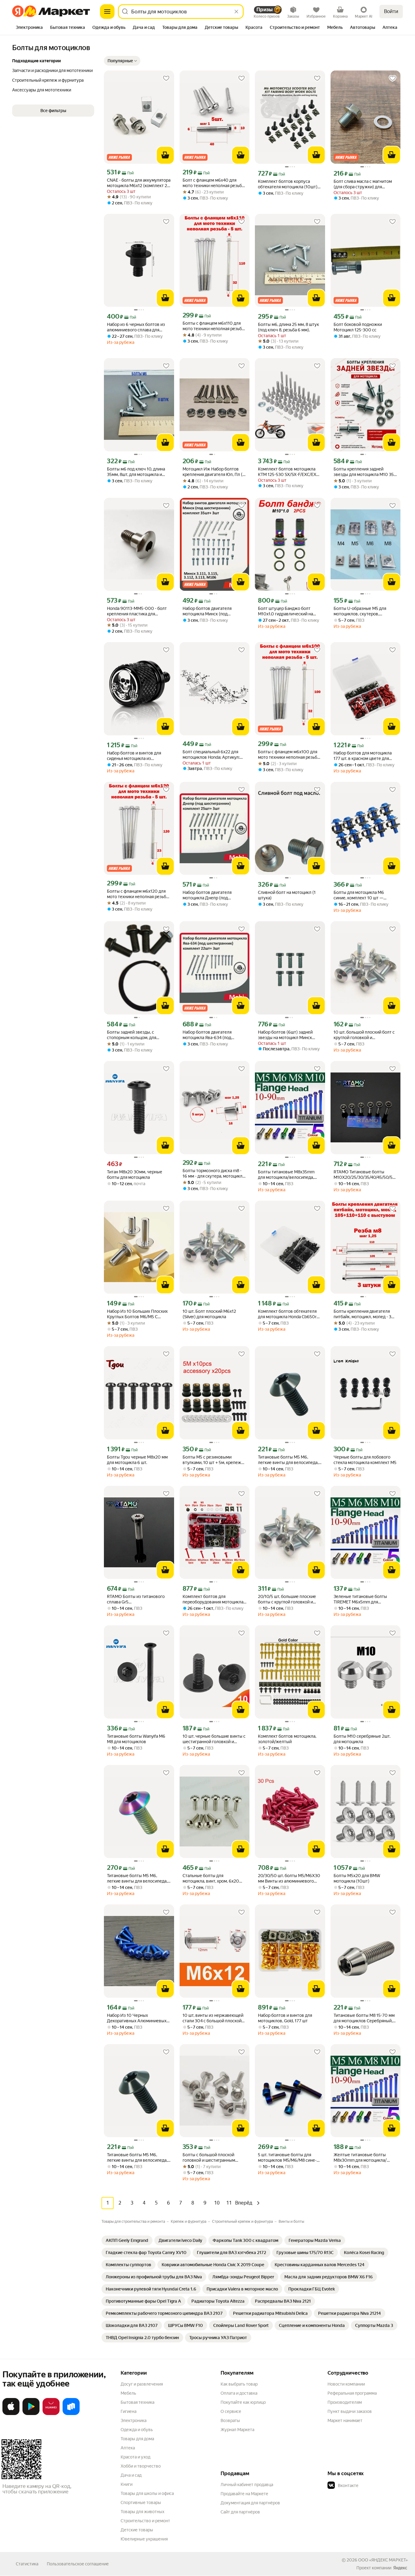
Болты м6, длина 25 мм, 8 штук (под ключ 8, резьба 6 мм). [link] (288, 327)
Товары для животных (142, 2512)
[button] (122, 61)
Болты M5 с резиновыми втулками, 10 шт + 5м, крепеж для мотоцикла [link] (212, 1460)
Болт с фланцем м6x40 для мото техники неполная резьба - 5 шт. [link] (214, 183)
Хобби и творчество (141, 2466)
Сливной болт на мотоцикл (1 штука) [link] (287, 895)
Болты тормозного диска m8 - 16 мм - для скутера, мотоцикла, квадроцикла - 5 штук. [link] (214, 1173)
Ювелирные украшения (144, 2539)
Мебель (128, 2393)
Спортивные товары (141, 2502)
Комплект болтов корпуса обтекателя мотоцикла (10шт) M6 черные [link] (288, 184)
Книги (127, 2484)
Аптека (128, 2448)
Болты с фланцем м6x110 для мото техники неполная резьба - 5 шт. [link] (214, 326)
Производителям (345, 2402)
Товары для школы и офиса (147, 2493)
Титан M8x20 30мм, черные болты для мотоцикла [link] (135, 1175)
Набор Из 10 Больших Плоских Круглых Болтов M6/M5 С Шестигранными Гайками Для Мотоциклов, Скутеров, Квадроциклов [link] (137, 1314)
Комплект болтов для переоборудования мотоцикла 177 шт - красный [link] (213, 1599)
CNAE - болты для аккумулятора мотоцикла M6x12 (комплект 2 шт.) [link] (139, 183)
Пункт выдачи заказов (350, 2411)
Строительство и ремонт (145, 2521)
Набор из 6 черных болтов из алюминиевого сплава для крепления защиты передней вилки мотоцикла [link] (136, 327)
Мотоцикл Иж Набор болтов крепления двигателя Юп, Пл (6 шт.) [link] (214, 472)
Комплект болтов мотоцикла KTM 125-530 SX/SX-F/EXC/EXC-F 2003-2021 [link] (289, 472)
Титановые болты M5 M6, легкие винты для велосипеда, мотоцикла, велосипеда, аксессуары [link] (288, 1460)
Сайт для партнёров (240, 2512)
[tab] (29, 28)
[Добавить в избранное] (166, 78)
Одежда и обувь (137, 2430)
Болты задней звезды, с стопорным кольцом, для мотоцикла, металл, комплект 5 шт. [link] (138, 1035)
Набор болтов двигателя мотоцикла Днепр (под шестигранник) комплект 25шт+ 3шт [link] (214, 895)
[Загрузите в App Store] (11, 2414)
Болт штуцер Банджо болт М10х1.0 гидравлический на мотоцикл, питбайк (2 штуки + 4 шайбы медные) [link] (289, 611)
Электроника (134, 2420)
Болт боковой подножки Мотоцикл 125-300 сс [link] (358, 327)
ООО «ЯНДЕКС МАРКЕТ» (383, 2560)
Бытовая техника (137, 2402)
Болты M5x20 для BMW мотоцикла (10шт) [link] (357, 1878)
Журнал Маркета (237, 2430)
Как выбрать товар (239, 2384)
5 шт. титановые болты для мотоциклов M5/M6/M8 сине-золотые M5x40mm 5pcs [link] (287, 2158)
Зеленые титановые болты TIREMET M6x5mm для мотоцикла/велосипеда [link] (360, 1599)
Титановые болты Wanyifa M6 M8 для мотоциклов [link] (136, 1739)
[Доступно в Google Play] (31, 2414)
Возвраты (230, 2420)
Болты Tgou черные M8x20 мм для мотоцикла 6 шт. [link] (137, 1460)
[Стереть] (236, 12)
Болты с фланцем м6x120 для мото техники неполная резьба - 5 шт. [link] (139, 894)
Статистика (27, 2564)
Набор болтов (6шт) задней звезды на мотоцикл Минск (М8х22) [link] (285, 1035)
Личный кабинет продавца (247, 2485)
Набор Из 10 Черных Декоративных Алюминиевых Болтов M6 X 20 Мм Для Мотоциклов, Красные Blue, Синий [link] (137, 2018)
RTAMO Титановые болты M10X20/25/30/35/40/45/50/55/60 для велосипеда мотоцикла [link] (366, 1175)
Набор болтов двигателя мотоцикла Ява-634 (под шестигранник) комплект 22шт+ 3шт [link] (214, 1035)
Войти (391, 11)
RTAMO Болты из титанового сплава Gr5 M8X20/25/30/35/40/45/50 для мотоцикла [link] (137, 1599)
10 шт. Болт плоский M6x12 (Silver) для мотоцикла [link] (209, 1314)
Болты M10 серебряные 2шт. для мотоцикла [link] (362, 1739)
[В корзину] (165, 155)
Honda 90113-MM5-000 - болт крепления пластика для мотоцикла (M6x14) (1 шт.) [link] (137, 611)
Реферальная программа (352, 2393)
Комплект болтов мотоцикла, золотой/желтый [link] (287, 1739)
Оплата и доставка (239, 2393)
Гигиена (129, 2411)
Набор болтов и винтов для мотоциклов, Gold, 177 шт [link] (285, 2018)
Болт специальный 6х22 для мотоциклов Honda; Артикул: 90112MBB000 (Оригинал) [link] (211, 755)
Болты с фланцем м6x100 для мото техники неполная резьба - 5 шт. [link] (290, 755)
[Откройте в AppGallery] (51, 2414)
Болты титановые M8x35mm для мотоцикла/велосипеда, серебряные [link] (286, 1175)
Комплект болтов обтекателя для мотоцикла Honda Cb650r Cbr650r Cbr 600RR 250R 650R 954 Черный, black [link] (289, 1314)
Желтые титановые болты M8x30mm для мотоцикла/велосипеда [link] (360, 2158)
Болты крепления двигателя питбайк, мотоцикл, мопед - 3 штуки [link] (362, 1314)
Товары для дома (137, 2439)
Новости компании (346, 2384)
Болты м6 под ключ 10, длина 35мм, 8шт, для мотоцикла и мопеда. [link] (136, 472)
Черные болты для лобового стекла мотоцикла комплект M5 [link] (365, 1460)
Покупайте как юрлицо (243, 2402)
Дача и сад (131, 2475)
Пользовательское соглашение (78, 2564)
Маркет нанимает (345, 2420)
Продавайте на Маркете (244, 2494)
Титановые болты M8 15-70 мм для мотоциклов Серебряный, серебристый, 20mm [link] (364, 2018)
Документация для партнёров (250, 2503)
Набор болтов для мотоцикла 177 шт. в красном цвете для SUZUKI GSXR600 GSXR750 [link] (363, 756)
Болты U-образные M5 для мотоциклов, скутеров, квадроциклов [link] (360, 611)
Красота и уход (135, 2457)
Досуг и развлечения (142, 2384)
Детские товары (137, 2530)
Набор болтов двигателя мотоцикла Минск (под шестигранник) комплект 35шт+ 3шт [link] (214, 611)
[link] (127, 2240)
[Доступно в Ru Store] (71, 2414)
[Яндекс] (400, 2568)
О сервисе (231, 2411)
